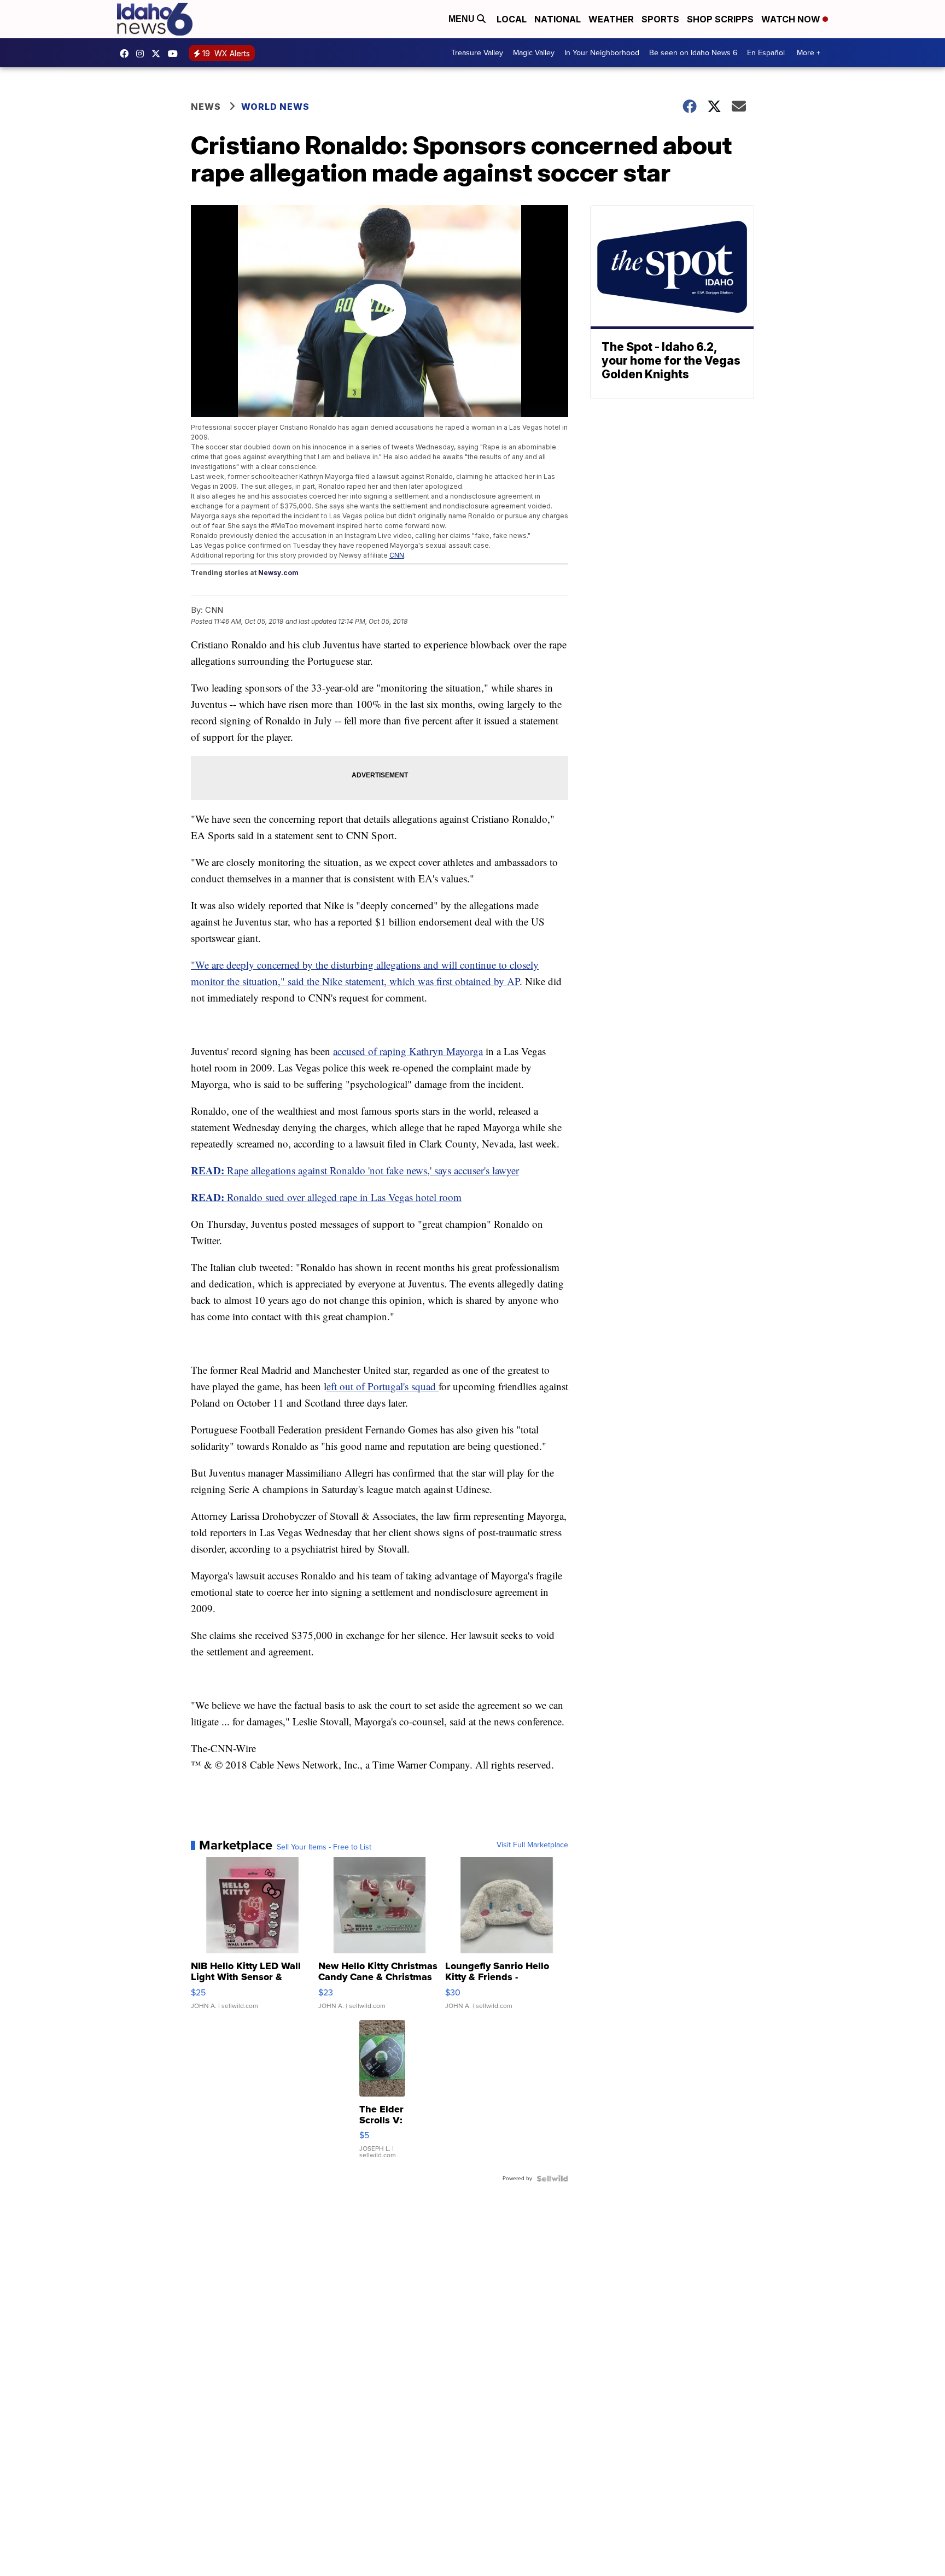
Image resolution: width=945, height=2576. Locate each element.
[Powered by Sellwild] (552, 2179)
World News (275, 107)
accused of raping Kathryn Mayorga (408, 1051)
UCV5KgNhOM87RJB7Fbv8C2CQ (176, 54)
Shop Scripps (720, 19)
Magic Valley (534, 53)
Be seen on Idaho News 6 (693, 53)
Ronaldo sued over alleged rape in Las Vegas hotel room (326, 1197)
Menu (463, 19)
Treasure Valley (477, 53)
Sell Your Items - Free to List (324, 1847)
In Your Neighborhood (602, 53)
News (206, 107)
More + (809, 53)
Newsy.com (278, 573)
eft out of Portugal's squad (383, 1386)
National (558, 19)
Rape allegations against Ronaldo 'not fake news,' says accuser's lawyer (355, 1170)
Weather (611, 19)
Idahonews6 (127, 54)
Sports (660, 19)
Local (512, 19)
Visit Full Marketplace (532, 1845)
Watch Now (792, 19)
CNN (397, 555)
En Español (766, 53)
